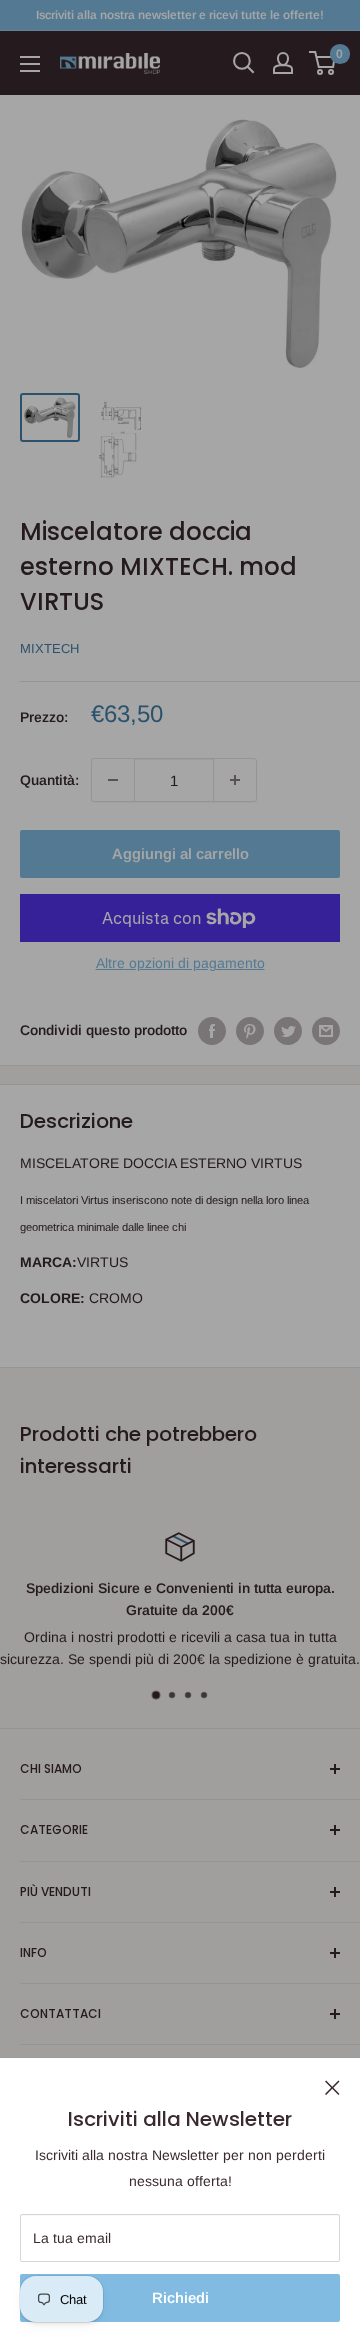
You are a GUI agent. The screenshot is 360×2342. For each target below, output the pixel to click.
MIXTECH (49, 648)
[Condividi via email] (326, 1030)
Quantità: (49, 780)
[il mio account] (283, 63)
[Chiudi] (332, 2087)
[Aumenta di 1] (235, 780)
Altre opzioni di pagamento (180, 963)
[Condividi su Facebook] (212, 1030)
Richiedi (180, 2297)
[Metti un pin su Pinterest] (250, 1030)
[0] (323, 63)
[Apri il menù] (30, 64)
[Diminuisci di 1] (113, 780)
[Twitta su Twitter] (288, 1030)
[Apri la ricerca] (244, 63)
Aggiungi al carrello (180, 853)
